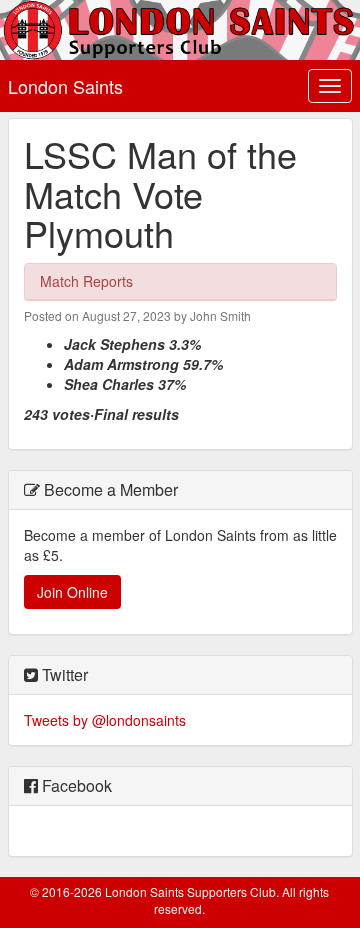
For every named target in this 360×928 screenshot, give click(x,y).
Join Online (72, 592)
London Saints (65, 86)
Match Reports (86, 281)
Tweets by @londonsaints (105, 720)
